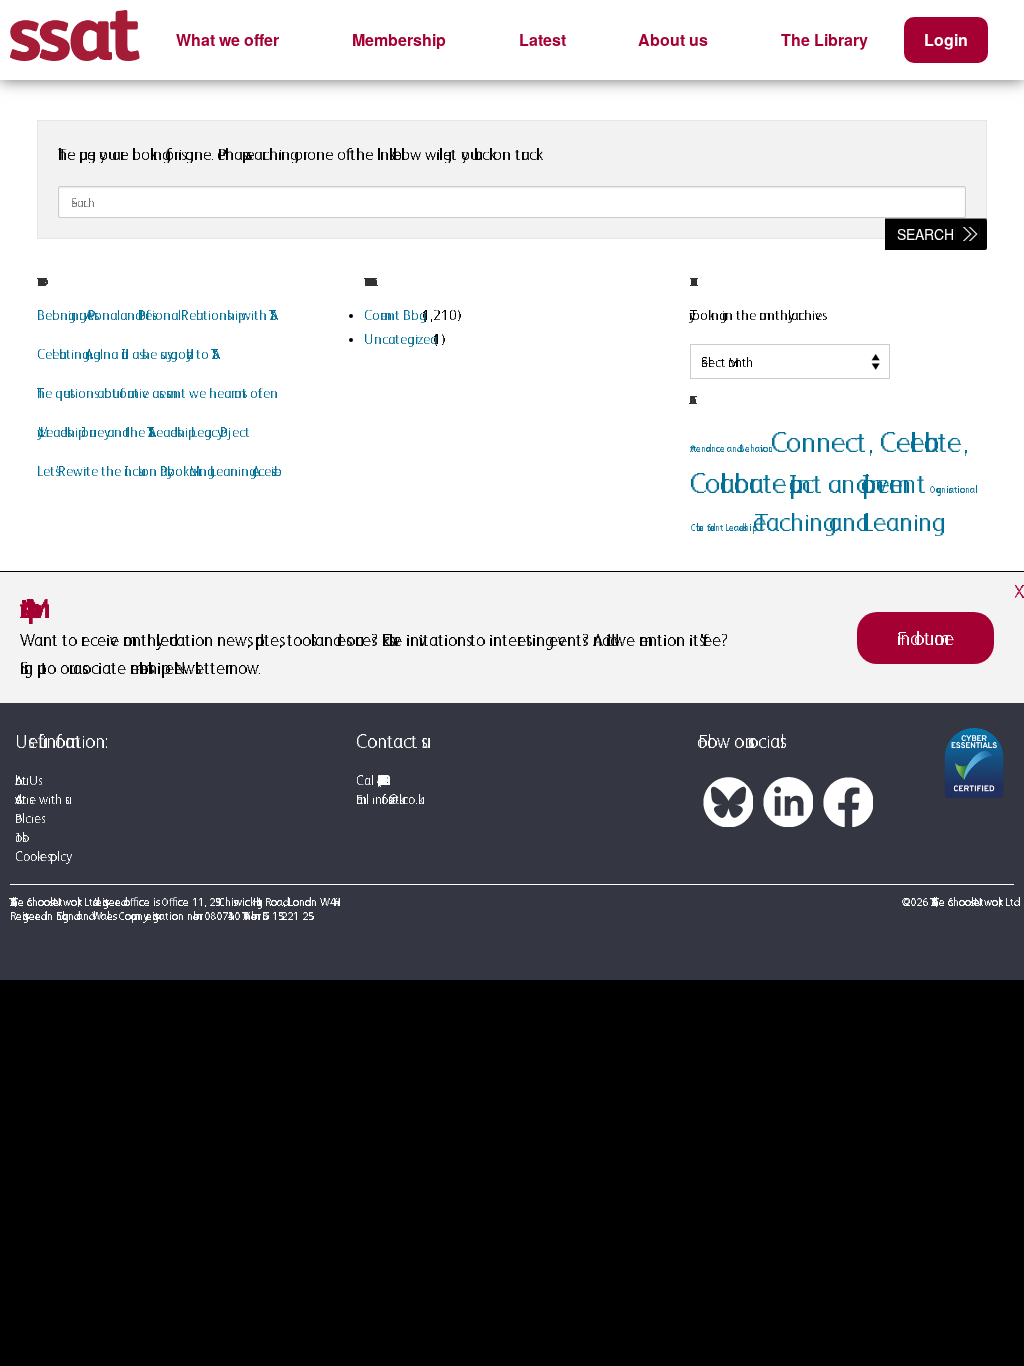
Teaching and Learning (843, 522)
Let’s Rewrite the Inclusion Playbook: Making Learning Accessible (159, 471)
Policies (28, 818)
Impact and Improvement (857, 483)
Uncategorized (397, 339)
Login (946, 39)
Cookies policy (40, 856)
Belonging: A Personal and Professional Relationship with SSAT (153, 315)
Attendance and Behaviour (729, 448)
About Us (26, 780)
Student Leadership (729, 527)
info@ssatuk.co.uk (395, 799)
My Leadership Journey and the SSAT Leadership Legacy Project (143, 432)
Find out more (925, 638)
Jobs (18, 837)
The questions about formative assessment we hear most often (157, 393)
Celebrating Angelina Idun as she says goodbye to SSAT (124, 354)
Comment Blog (391, 315)
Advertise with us (40, 799)
